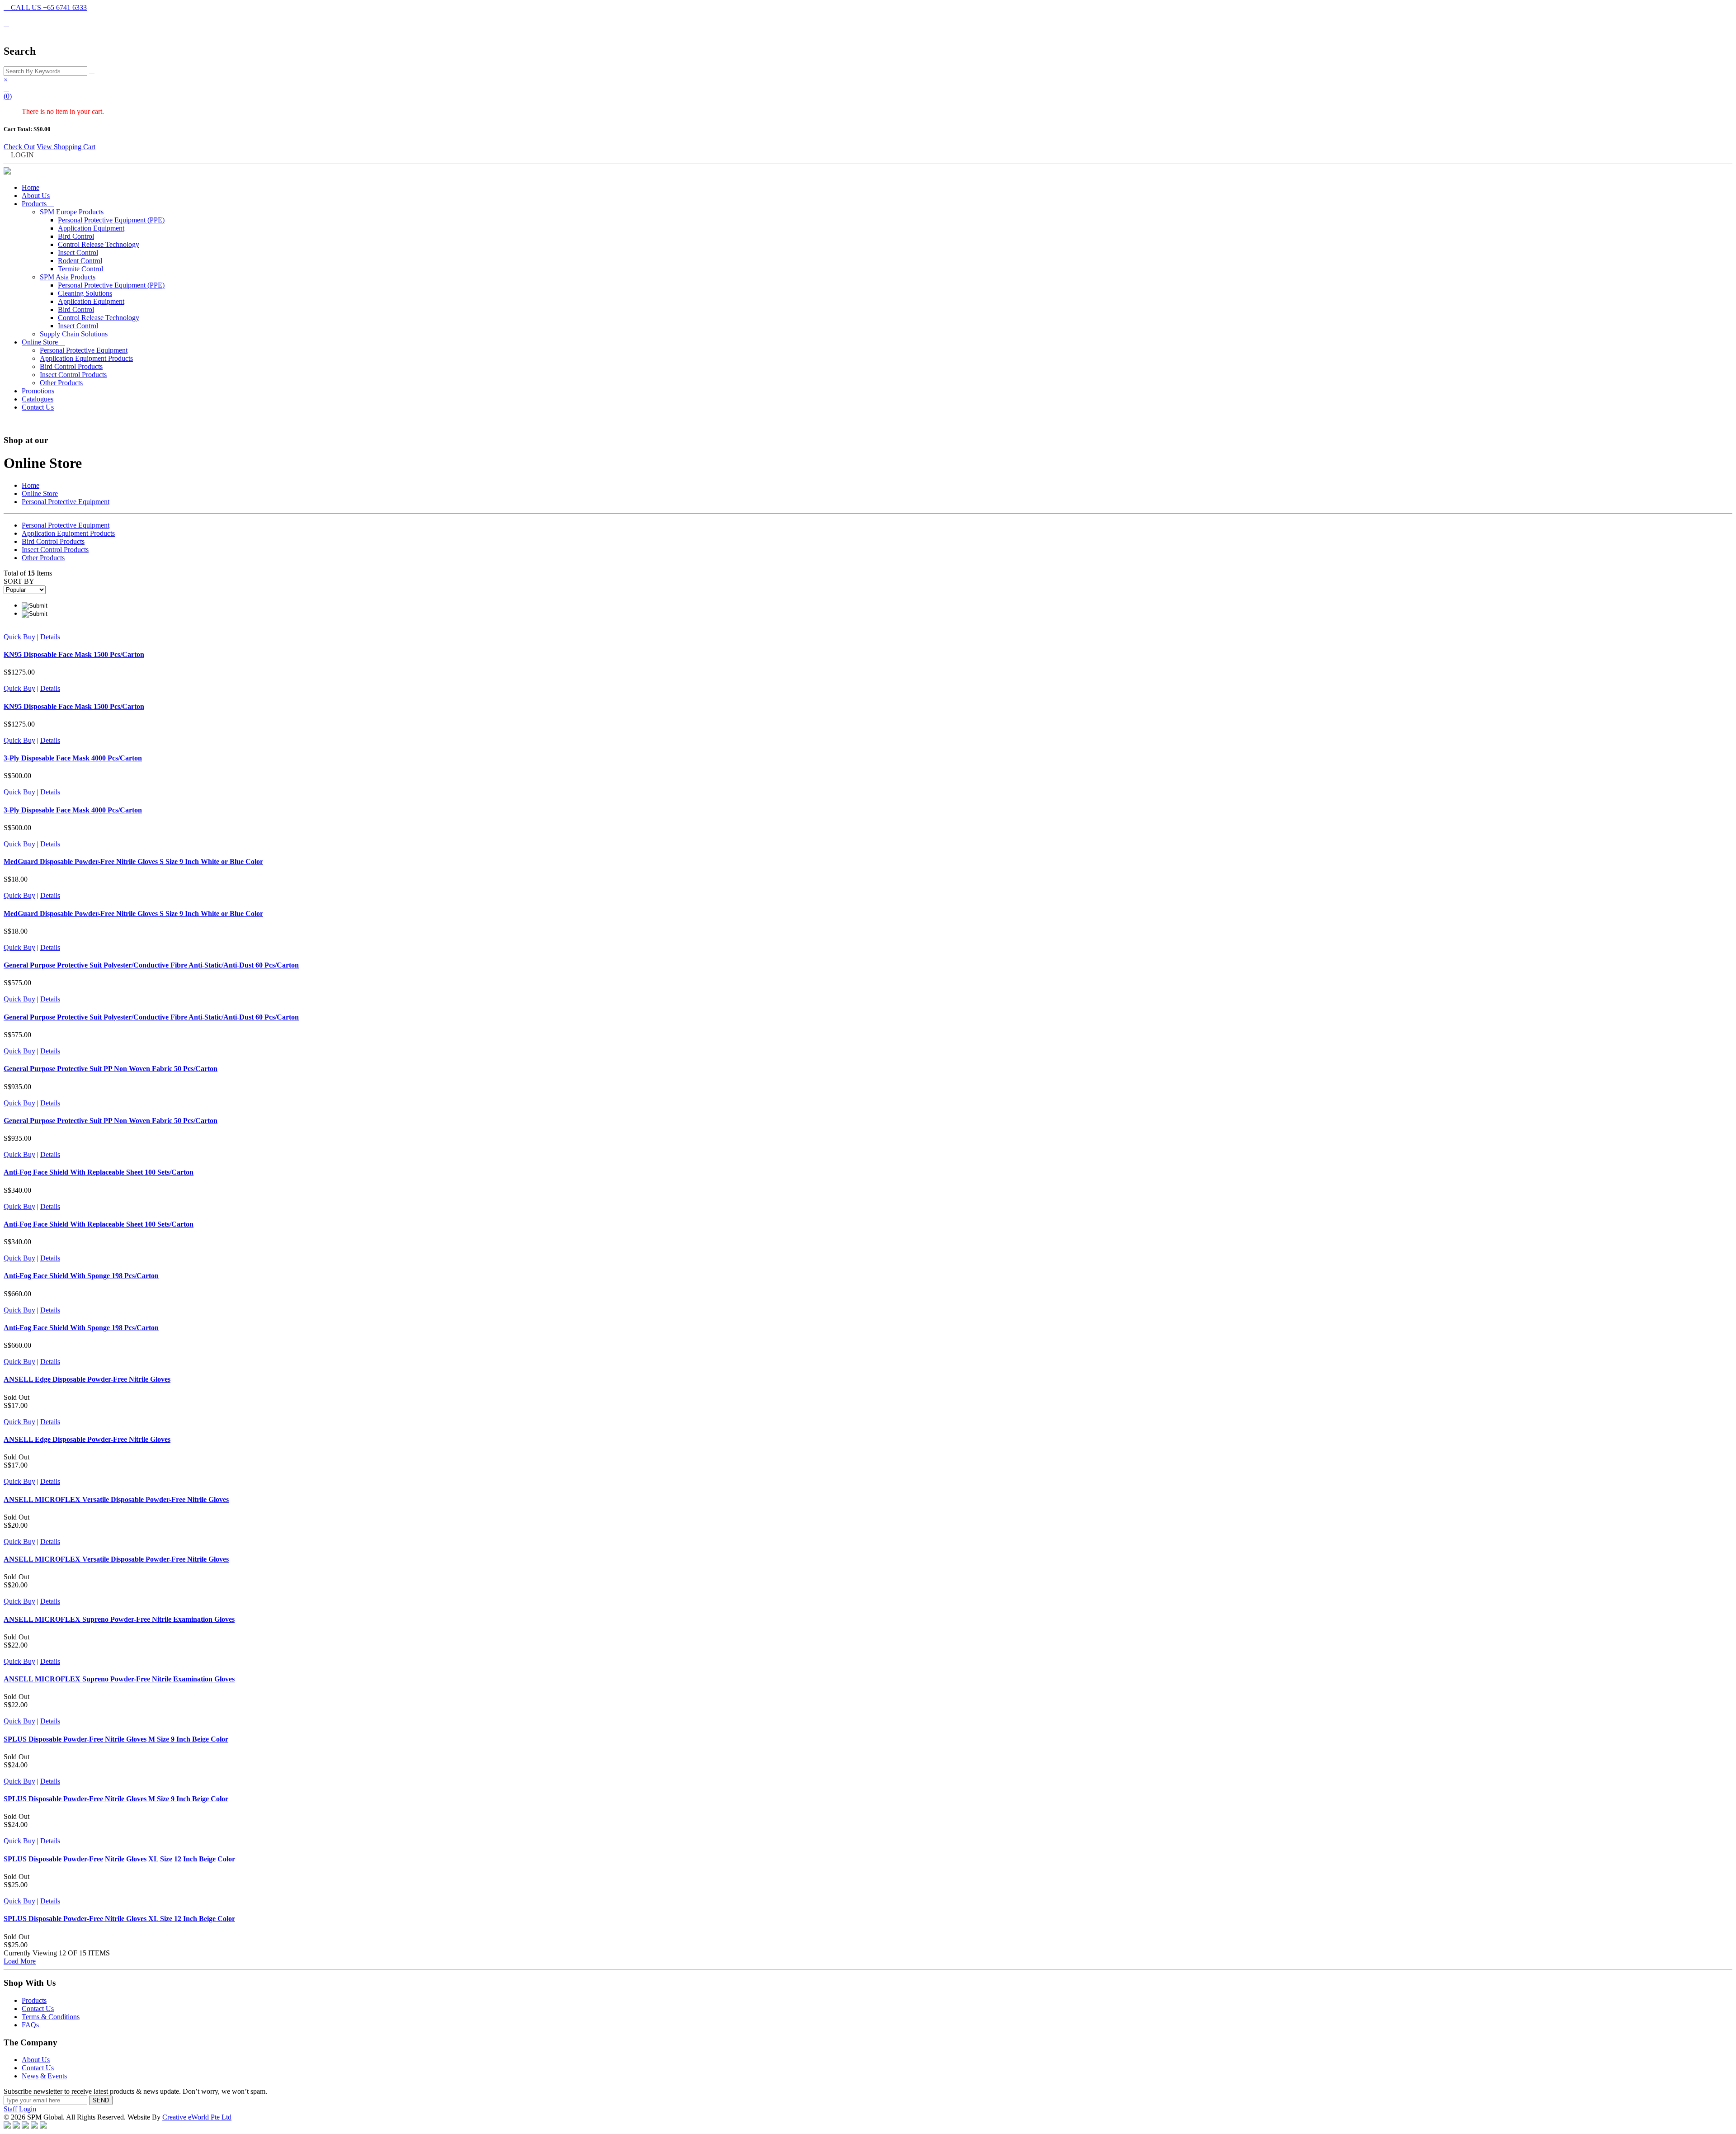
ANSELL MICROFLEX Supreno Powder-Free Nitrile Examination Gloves (119, 1619)
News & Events (44, 2076)
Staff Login (20, 2109)
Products (38, 204)
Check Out (19, 147)
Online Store (43, 342)
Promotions (38, 391)
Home (31, 187)
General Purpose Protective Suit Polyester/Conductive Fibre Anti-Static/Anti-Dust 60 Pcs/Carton (151, 965)
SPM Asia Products (68, 277)
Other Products (61, 383)
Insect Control (78, 253)
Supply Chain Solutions (74, 334)
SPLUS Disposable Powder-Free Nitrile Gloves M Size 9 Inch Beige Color (116, 1739)
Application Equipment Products (86, 358)
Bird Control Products (71, 366)
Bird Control (76, 236)
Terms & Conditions (51, 2017)
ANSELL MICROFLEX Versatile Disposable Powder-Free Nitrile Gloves (116, 1499)
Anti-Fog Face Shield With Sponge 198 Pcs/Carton (81, 1276)
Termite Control (80, 269)
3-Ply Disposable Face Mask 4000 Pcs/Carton (73, 758)
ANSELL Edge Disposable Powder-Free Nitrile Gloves (87, 1379)
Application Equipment (91, 228)
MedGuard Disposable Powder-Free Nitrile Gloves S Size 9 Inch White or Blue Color (133, 862)
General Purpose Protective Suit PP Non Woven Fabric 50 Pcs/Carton (111, 1069)
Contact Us (38, 407)
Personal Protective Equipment (84, 350)
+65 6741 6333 (45, 7)
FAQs (30, 2025)
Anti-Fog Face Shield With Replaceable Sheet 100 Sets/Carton (99, 1172)
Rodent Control (80, 261)
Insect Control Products (73, 375)
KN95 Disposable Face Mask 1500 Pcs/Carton (74, 654)
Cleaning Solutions (85, 293)
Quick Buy (19, 637)
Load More (20, 1961)
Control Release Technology (99, 244)
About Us (36, 196)
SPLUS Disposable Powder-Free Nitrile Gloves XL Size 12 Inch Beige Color (119, 1859)
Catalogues (38, 399)
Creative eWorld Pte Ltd (197, 2117)
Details (50, 637)
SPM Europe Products (72, 212)
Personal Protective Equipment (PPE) (111, 220)
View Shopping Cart (66, 147)
